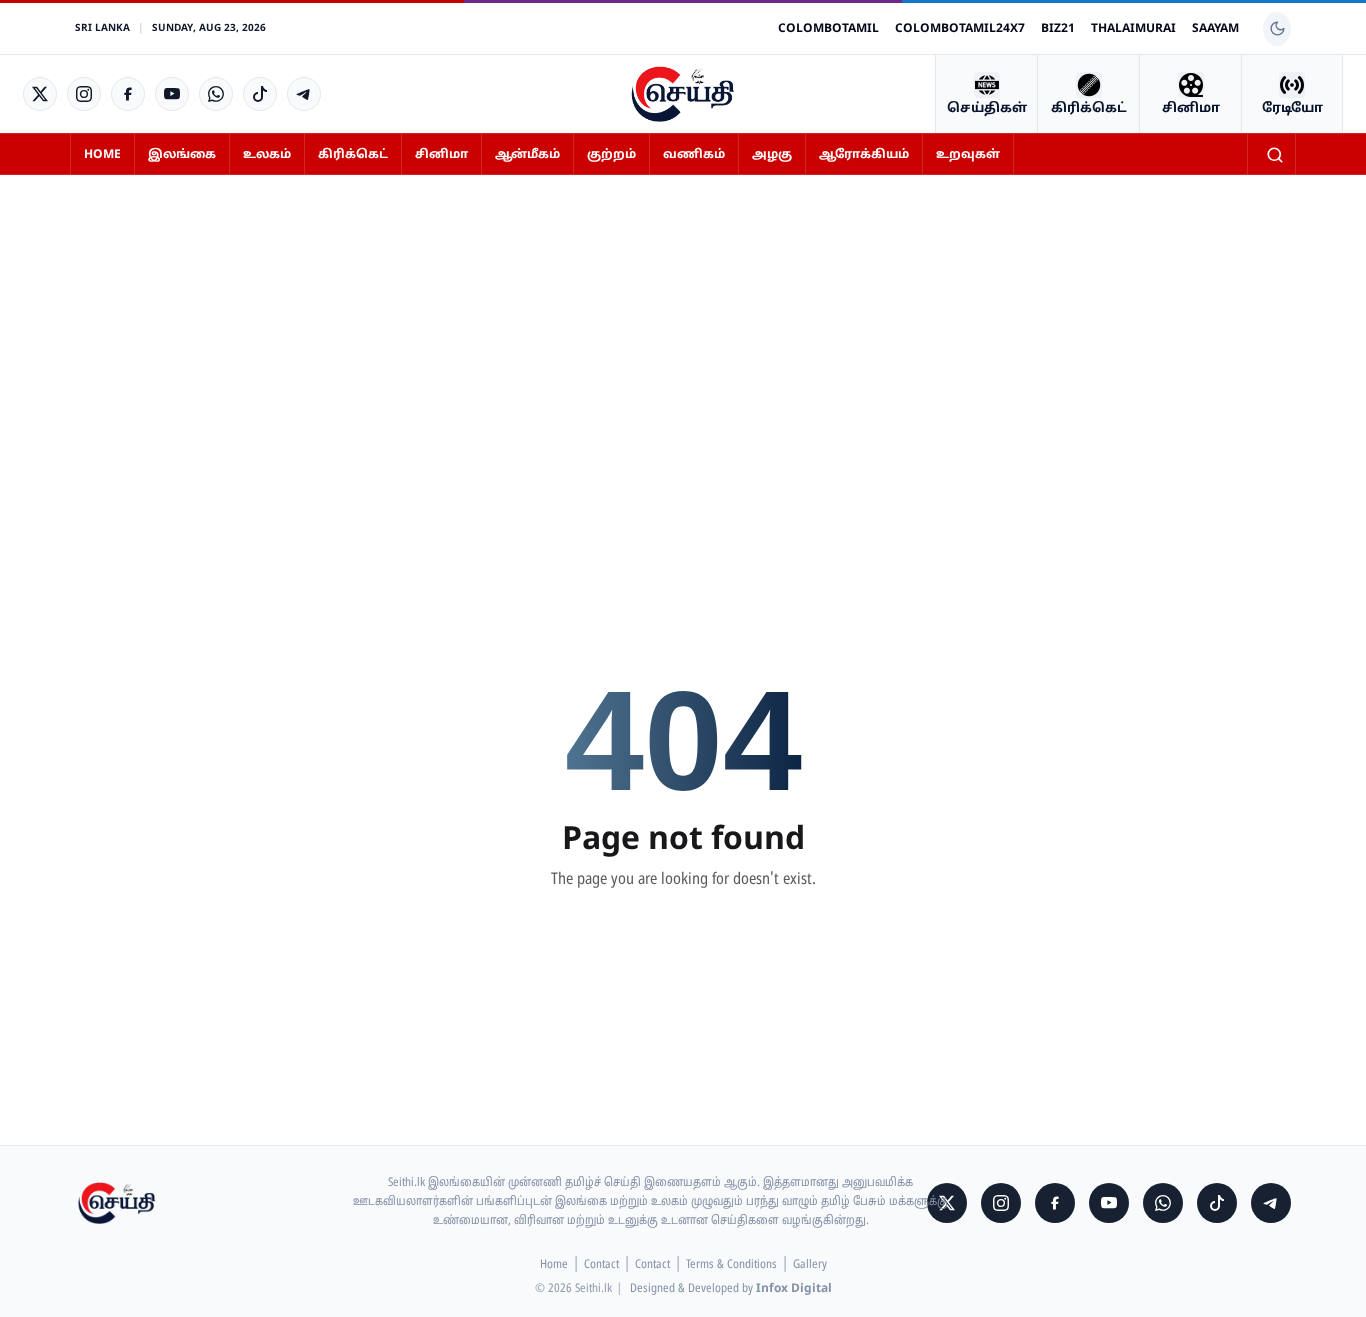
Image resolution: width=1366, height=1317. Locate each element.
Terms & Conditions (731, 1265)
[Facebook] (128, 94)
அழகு (772, 155)
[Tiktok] (260, 94)
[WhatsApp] (216, 94)
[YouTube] (172, 94)
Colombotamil (828, 29)
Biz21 (1058, 29)
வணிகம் (694, 155)
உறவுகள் (968, 155)
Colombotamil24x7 (960, 29)
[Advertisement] (683, 339)
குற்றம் (611, 155)
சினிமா (441, 155)
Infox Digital (794, 1289)
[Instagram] (84, 94)
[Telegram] (304, 94)
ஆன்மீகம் (527, 155)
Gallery (810, 1265)
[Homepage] (683, 94)
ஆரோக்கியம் (864, 155)
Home (102, 155)
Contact (601, 1265)
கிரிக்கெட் (353, 155)
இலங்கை (182, 155)
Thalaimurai (1133, 29)
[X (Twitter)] (40, 94)
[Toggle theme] (1277, 29)
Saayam (1215, 29)
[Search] (1275, 155)
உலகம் (267, 155)
